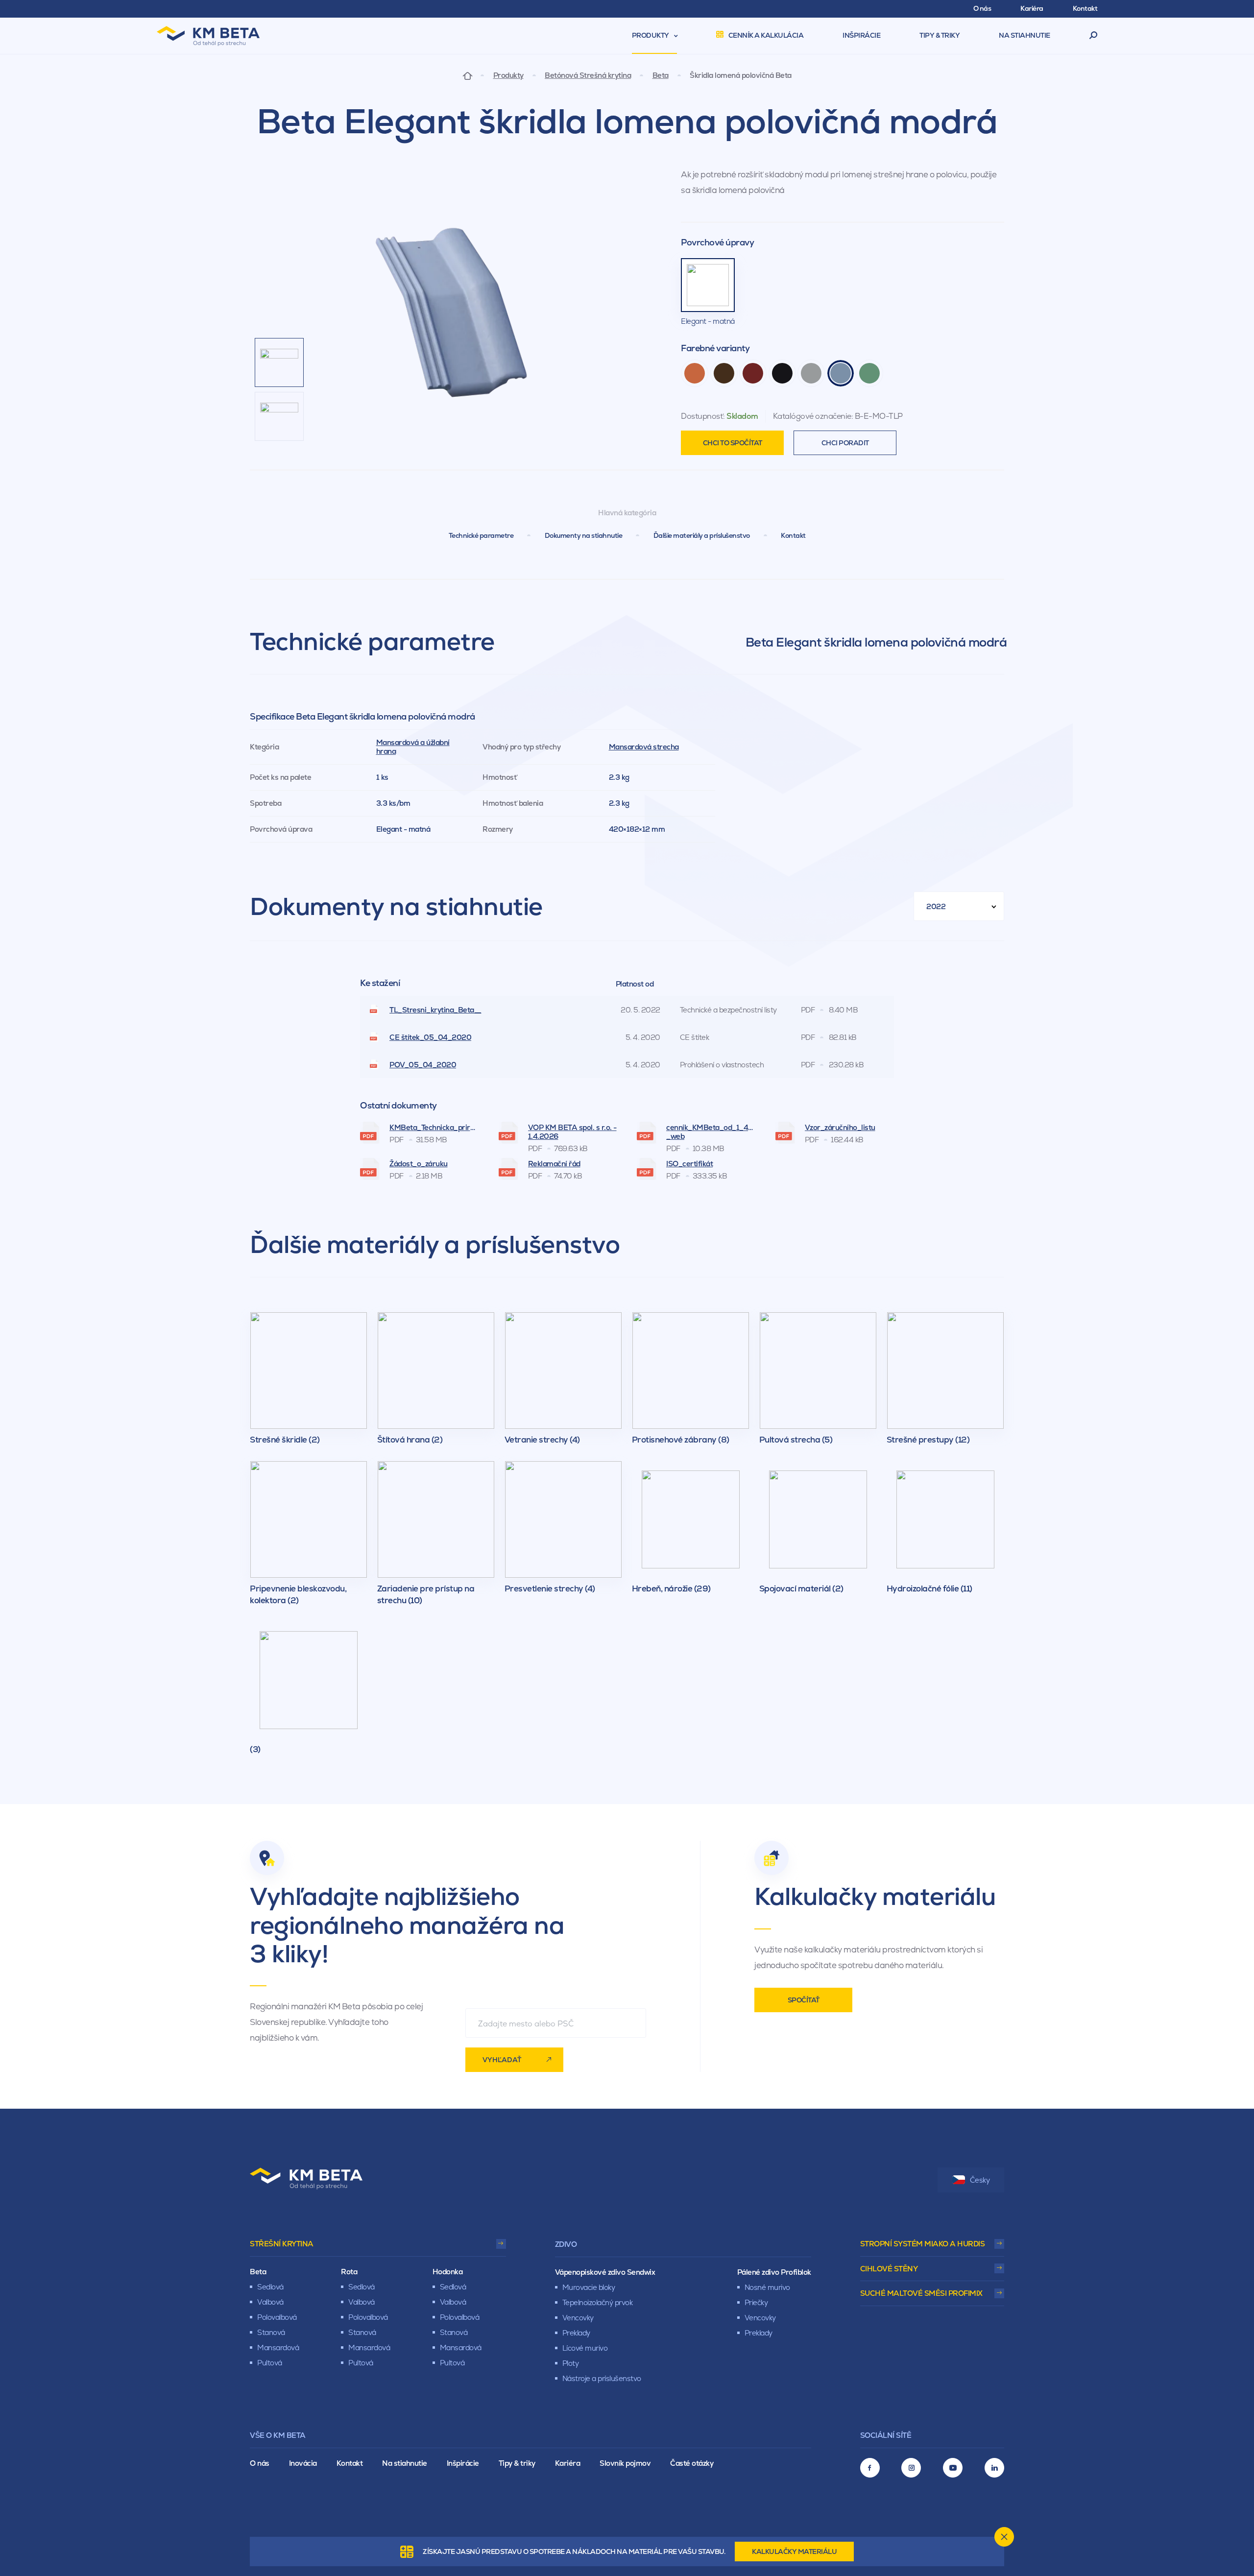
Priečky (756, 2302)
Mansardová (278, 2347)
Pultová (270, 2363)
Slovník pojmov (625, 2463)
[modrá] (841, 373)
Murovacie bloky (589, 2287)
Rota (349, 2272)
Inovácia (303, 2463)
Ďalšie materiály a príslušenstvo (702, 535)
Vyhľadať (502, 2060)
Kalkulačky (794, 2552)
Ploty (571, 2363)
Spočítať (804, 2000)
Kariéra (568, 2463)
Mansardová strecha (644, 747)
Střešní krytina (282, 2244)
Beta (661, 75)
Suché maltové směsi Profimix (921, 2293)
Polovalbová (277, 2317)
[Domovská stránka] (468, 75)
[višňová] (753, 373)
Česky (980, 2180)
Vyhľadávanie (1094, 36)
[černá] (782, 373)
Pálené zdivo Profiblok (774, 2272)
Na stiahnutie (405, 2463)
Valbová (270, 2302)
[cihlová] (695, 373)
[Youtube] (953, 2468)
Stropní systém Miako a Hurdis (923, 2244)
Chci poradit (845, 443)
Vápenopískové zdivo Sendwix (605, 2272)
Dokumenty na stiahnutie (584, 535)
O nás (260, 2463)
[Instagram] (911, 2468)
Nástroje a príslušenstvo (602, 2378)
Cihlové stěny (889, 2269)
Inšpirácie (463, 2463)
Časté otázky (692, 2463)
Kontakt (793, 535)
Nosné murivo (767, 2287)
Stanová (271, 2332)
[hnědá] (724, 373)
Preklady (576, 2333)
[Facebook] (870, 2468)
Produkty (508, 75)
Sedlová (270, 2287)
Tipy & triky (517, 2463)
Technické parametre (481, 535)
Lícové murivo (585, 2348)
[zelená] (869, 373)
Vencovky (578, 2318)
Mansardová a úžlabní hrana (413, 747)
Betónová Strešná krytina (588, 75)
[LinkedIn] (994, 2468)
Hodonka (448, 2272)
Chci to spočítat (733, 443)
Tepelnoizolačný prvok (598, 2302)
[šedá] (811, 373)
